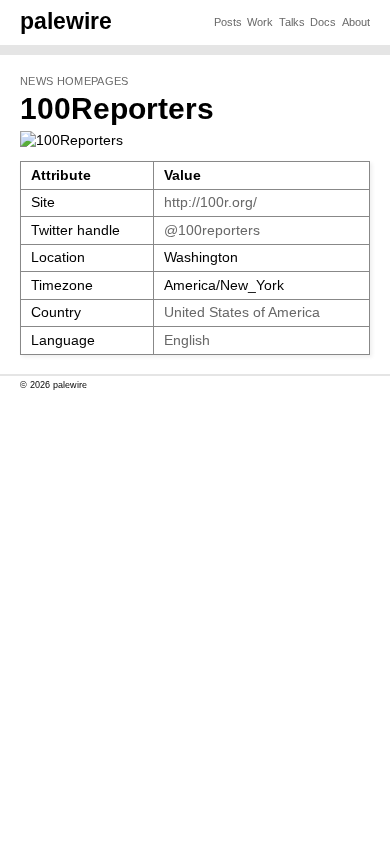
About (356, 22)
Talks (292, 22)
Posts (228, 22)
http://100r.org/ (210, 202)
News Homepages (74, 81)
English (187, 340)
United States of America (242, 312)
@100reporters (212, 230)
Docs (323, 22)
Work (260, 22)
